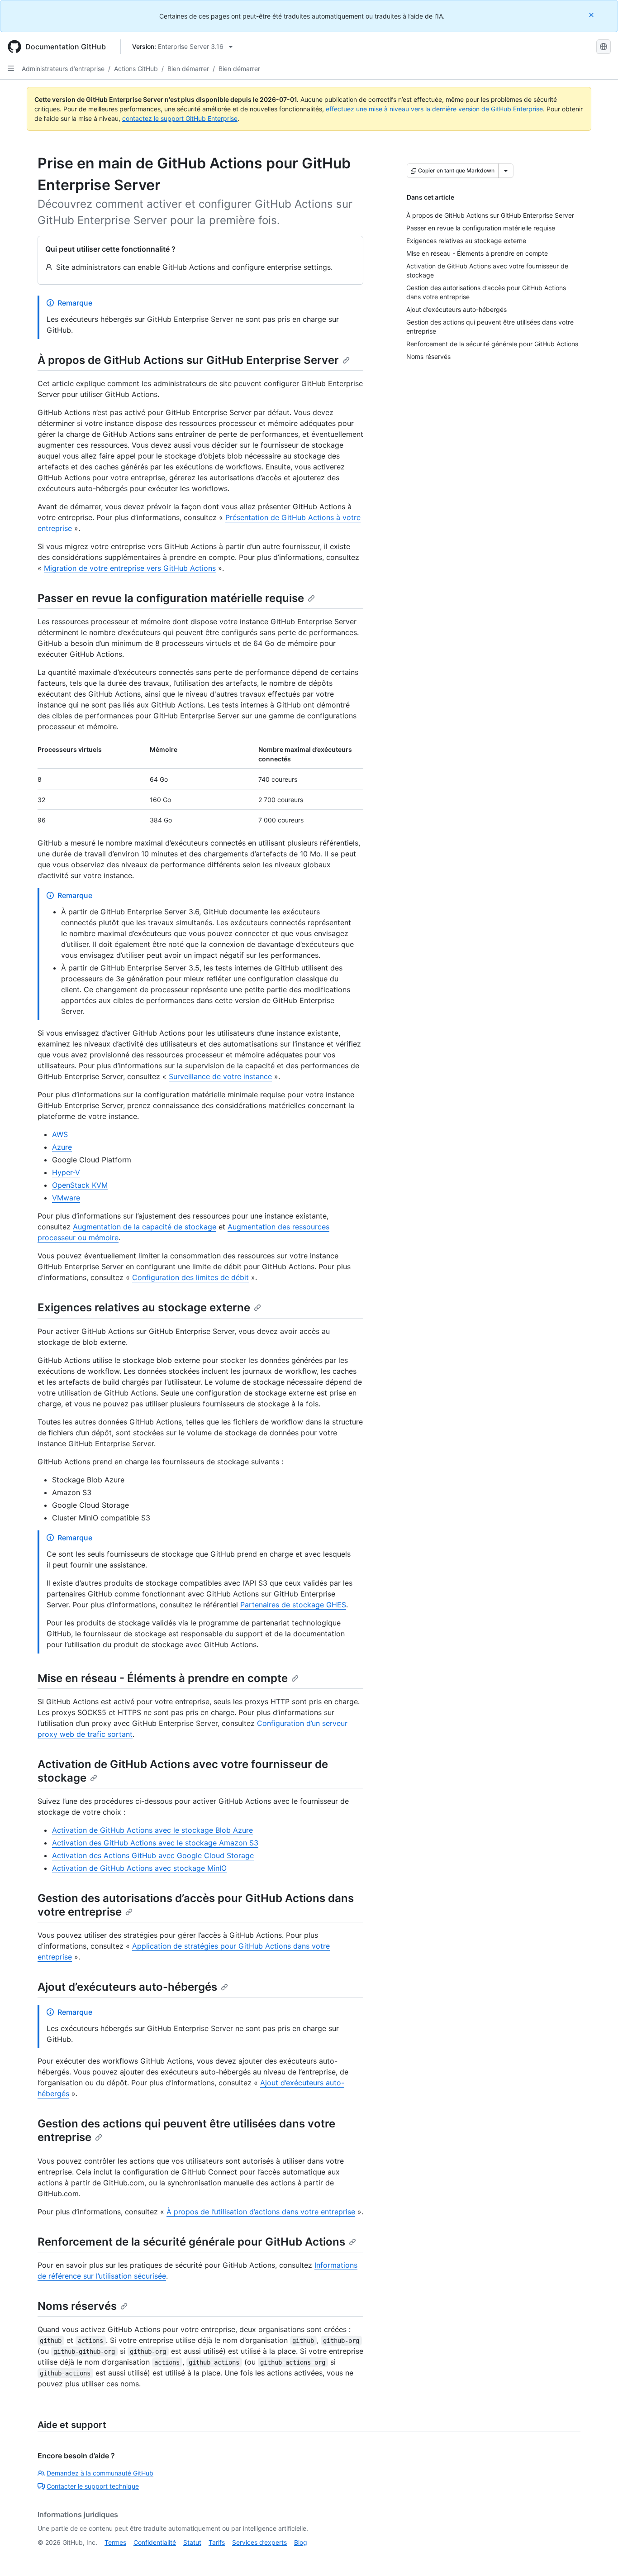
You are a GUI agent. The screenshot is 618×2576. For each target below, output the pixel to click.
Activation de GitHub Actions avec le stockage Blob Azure (152, 1830)
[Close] (592, 15)
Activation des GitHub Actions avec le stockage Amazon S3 (155, 1843)
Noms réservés (77, 2306)
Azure (62, 1147)
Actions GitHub (136, 69)
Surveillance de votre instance (220, 1076)
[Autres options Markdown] (506, 171)
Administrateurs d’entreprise (63, 69)
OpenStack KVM (80, 1185)
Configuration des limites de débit (190, 1277)
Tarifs (217, 2542)
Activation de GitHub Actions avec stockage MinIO (139, 1868)
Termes (115, 2542)
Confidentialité (155, 2542)
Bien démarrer (188, 69)
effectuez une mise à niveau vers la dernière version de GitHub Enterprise (434, 109)
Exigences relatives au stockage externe (144, 1307)
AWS (60, 1134)
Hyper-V (66, 1172)
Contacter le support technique (93, 2486)
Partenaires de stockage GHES (293, 1605)
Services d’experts (259, 2542)
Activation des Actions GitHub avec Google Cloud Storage (153, 1855)
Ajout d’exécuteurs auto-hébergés (127, 1987)
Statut (192, 2542)
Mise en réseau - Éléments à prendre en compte (163, 1678)
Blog (301, 2542)
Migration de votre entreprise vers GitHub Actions (130, 568)
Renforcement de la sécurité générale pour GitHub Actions (191, 2242)
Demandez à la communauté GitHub (100, 2473)
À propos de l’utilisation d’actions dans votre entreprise (261, 2212)
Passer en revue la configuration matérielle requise (171, 598)
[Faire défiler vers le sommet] (598, 2556)
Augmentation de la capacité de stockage (145, 1227)
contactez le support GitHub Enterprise (180, 118)
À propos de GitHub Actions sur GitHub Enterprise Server (188, 360)
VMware (66, 1198)
